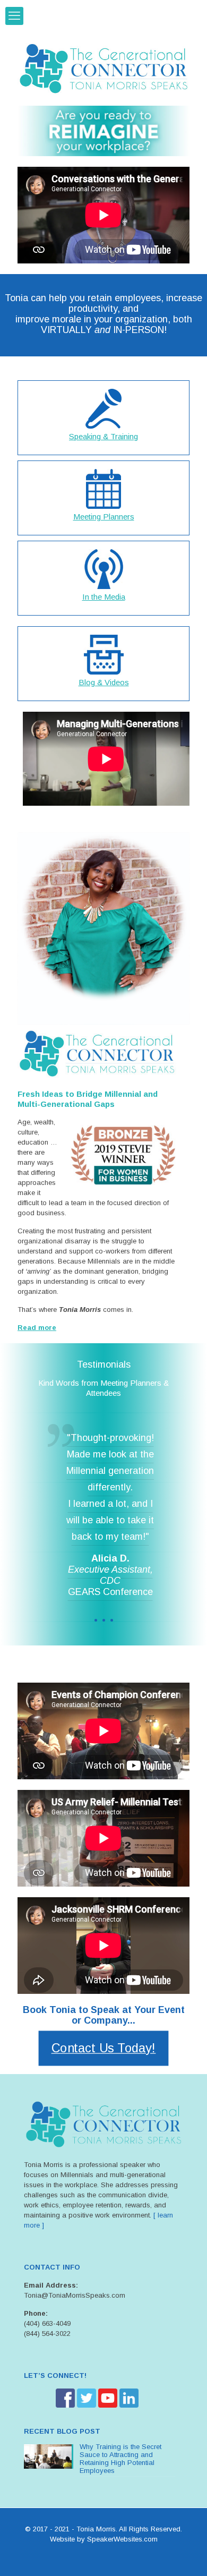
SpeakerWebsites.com (122, 2539)
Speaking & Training (103, 436)
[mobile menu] (14, 16)
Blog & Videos (104, 682)
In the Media (104, 597)
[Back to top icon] (185, 2554)
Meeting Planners (104, 517)
